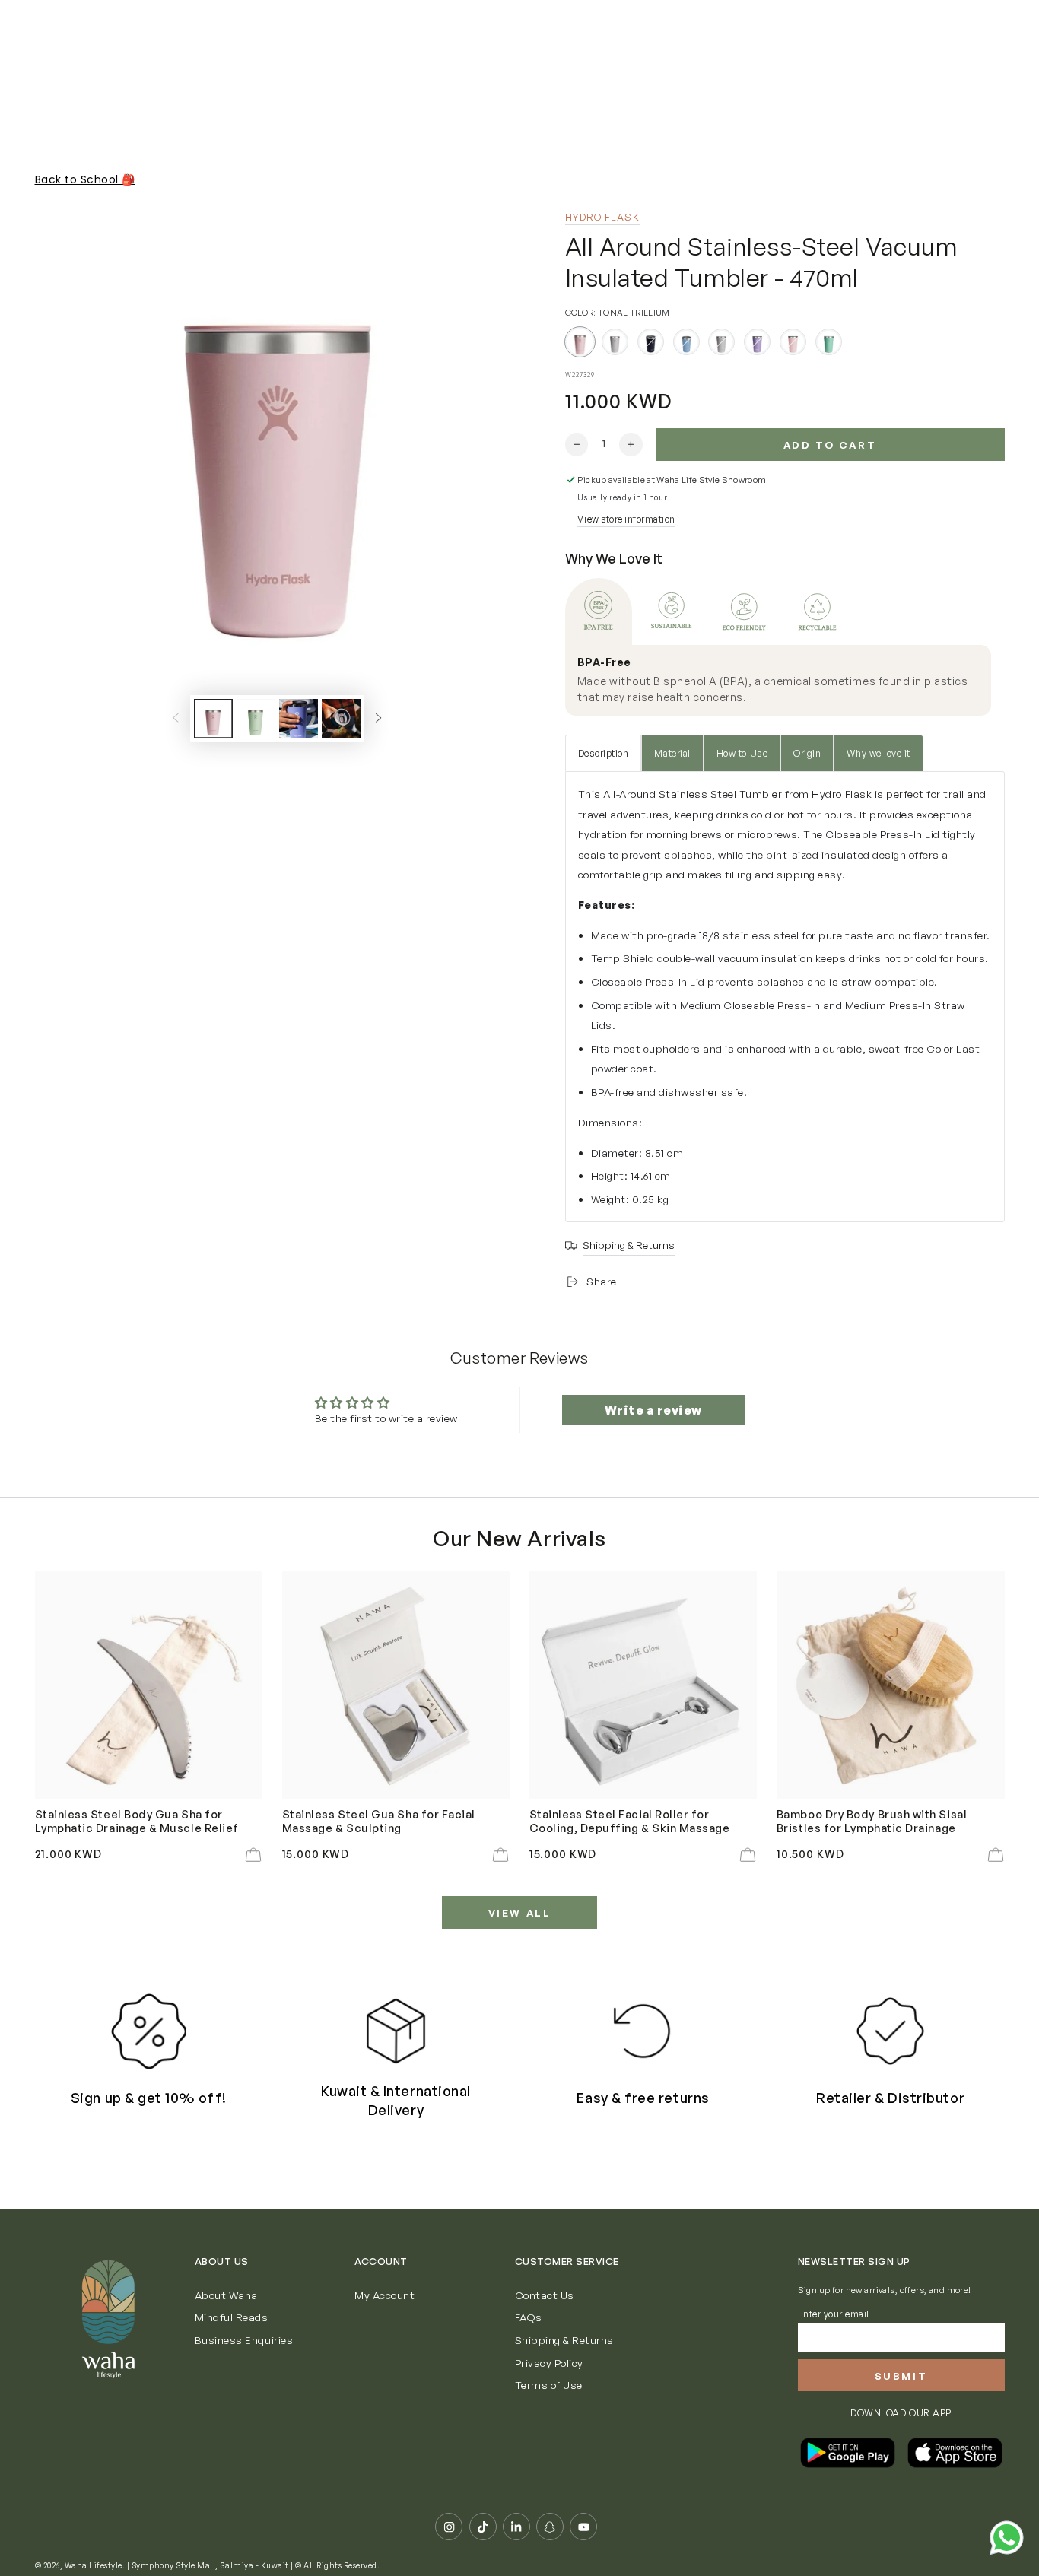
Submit (901, 2376)
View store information (626, 519)
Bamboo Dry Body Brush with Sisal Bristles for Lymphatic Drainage (872, 1821)
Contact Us (545, 2295)
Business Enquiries (244, 2340)
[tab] (599, 611)
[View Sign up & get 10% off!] (149, 2031)
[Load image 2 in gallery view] (256, 719)
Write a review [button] (653, 1410)
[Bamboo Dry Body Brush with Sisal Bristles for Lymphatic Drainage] (891, 1685)
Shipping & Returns (564, 2340)
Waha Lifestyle (94, 2565)
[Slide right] (378, 718)
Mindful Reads (232, 2317)
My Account (384, 2295)
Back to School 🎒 (85, 179)
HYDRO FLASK (602, 217)
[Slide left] (175, 718)
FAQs (529, 2317)
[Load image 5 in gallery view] (341, 719)
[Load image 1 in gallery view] (213, 719)
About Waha (226, 2295)
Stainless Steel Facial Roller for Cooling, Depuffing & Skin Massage (630, 1821)
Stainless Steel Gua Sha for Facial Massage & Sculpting (379, 1821)
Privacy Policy (549, 2363)
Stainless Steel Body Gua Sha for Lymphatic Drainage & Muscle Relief (137, 1821)
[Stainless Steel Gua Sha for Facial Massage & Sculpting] (396, 1685)
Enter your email (834, 2314)
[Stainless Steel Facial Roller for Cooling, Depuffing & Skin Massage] (643, 1685)
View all (520, 1913)
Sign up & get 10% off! (149, 2098)
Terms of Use (549, 2385)
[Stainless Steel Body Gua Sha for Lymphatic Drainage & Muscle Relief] (149, 1685)
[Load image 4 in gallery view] (299, 719)
